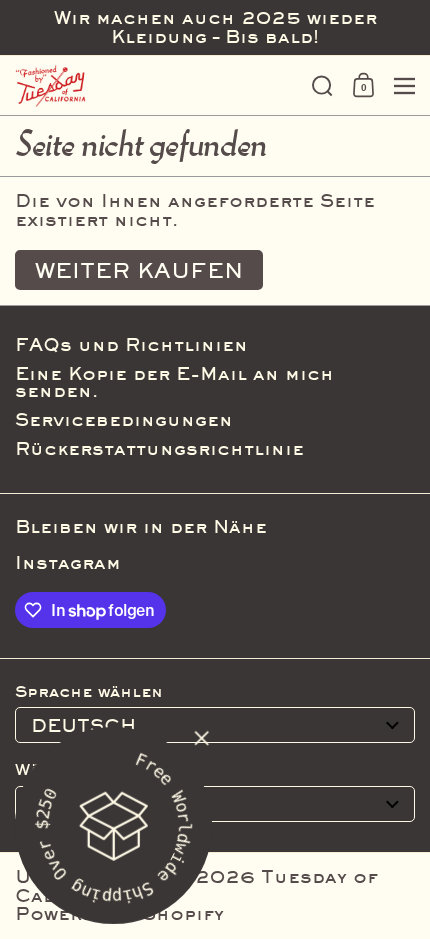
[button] (322, 86)
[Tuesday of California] (157, 86)
